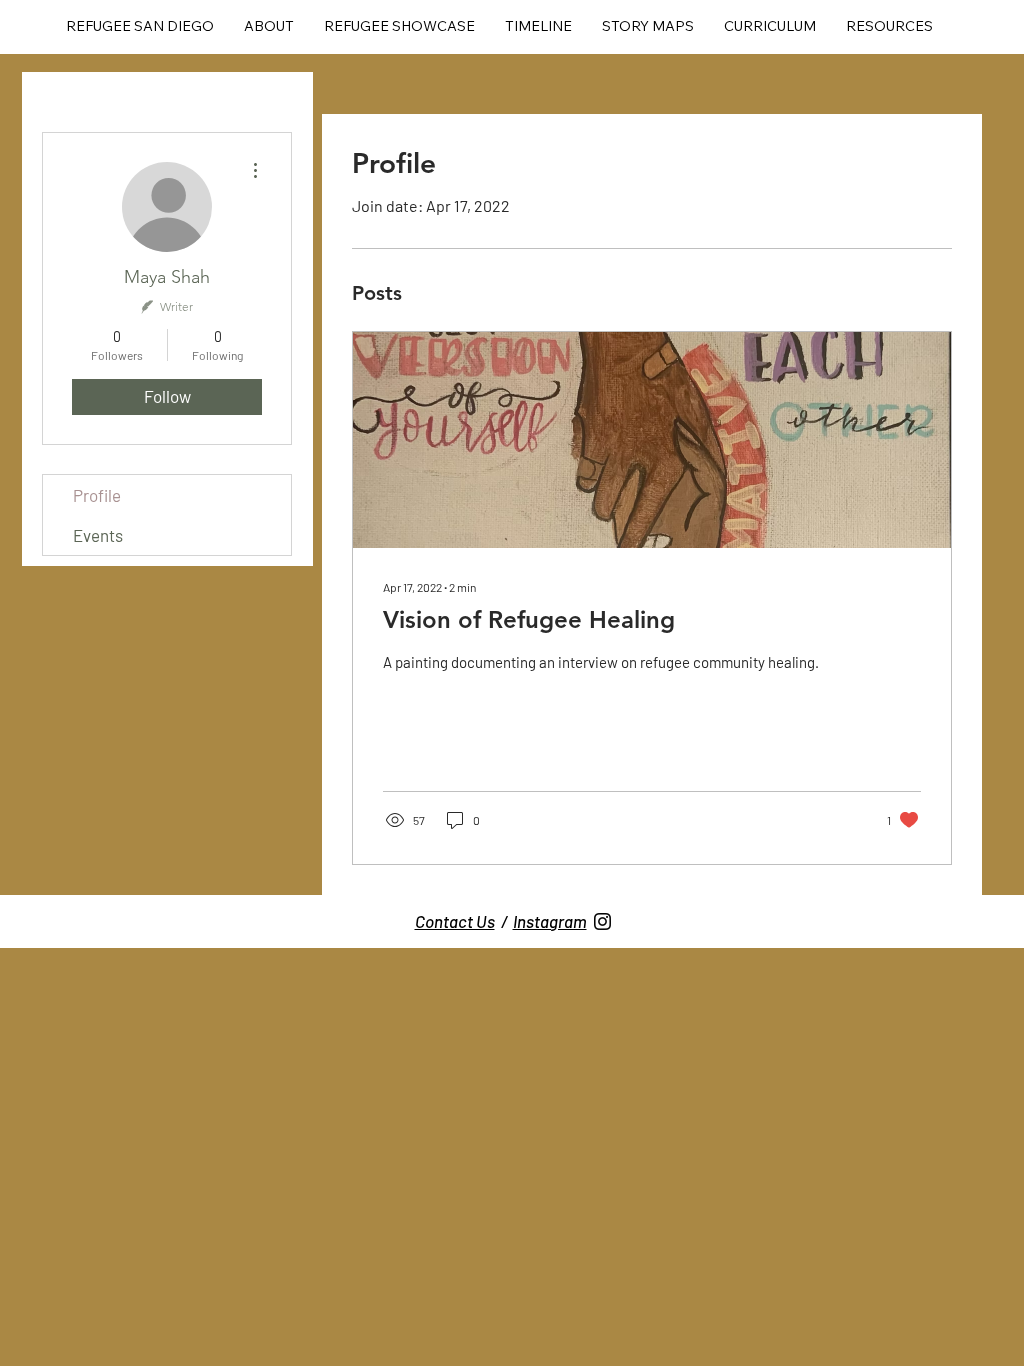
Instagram (550, 921)
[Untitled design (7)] (602, 921)
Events (98, 535)
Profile (97, 495)
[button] (399, 26)
